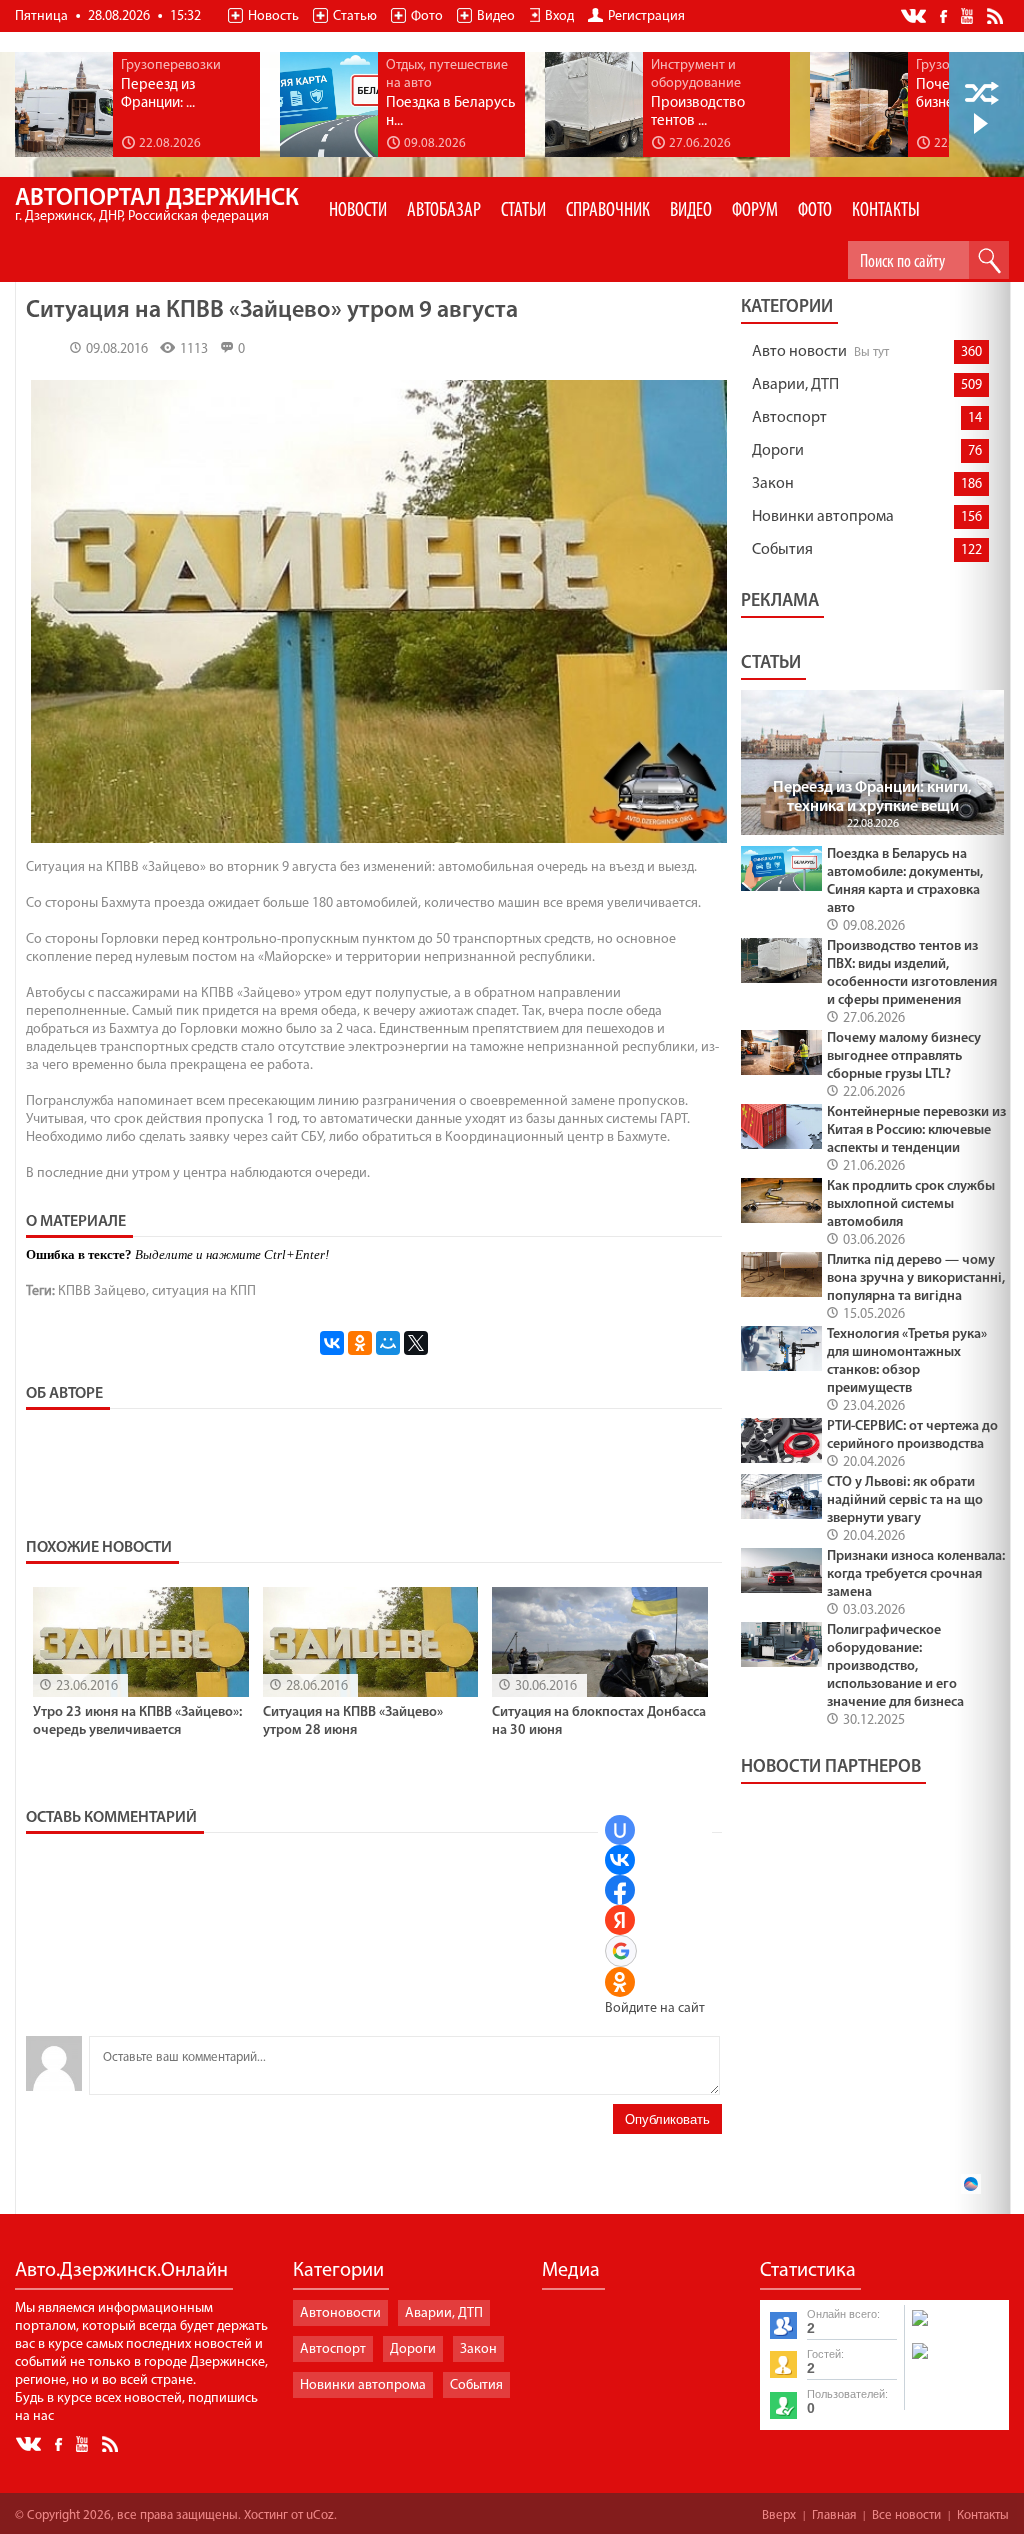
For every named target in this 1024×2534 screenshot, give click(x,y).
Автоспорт (789, 418)
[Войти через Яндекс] (620, 1920)
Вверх (779, 2515)
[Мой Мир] (388, 1343)
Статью (355, 16)
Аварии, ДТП (795, 385)
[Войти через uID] (620, 1830)
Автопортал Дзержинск (157, 205)
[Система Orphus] (956, 2361)
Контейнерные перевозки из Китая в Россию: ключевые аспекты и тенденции (916, 1130)
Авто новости (799, 352)
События (782, 550)
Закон (773, 484)
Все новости (906, 2515)
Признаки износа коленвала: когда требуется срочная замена (916, 1574)
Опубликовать (667, 2119)
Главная (834, 2515)
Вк (915, 16)
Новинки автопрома (823, 517)
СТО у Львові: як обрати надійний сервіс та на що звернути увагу (905, 1500)
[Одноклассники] (360, 1343)
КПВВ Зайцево (102, 1291)
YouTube (968, 15)
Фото (427, 16)
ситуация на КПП (204, 1291)
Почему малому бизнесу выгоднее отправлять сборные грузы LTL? (904, 1056)
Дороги (778, 451)
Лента (998, 15)
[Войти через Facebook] (620, 1890)
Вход (559, 16)
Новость (273, 16)
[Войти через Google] (621, 1951)
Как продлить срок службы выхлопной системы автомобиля (911, 1204)
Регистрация (646, 16)
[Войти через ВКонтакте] (620, 1860)
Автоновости (340, 2313)
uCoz (320, 2515)
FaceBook (945, 14)
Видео (496, 16)
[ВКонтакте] (332, 1343)
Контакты (983, 2515)
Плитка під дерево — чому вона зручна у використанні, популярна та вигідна (916, 1278)
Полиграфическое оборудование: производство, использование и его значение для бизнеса (895, 1666)
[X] (416, 1343)
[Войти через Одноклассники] (620, 1982)
